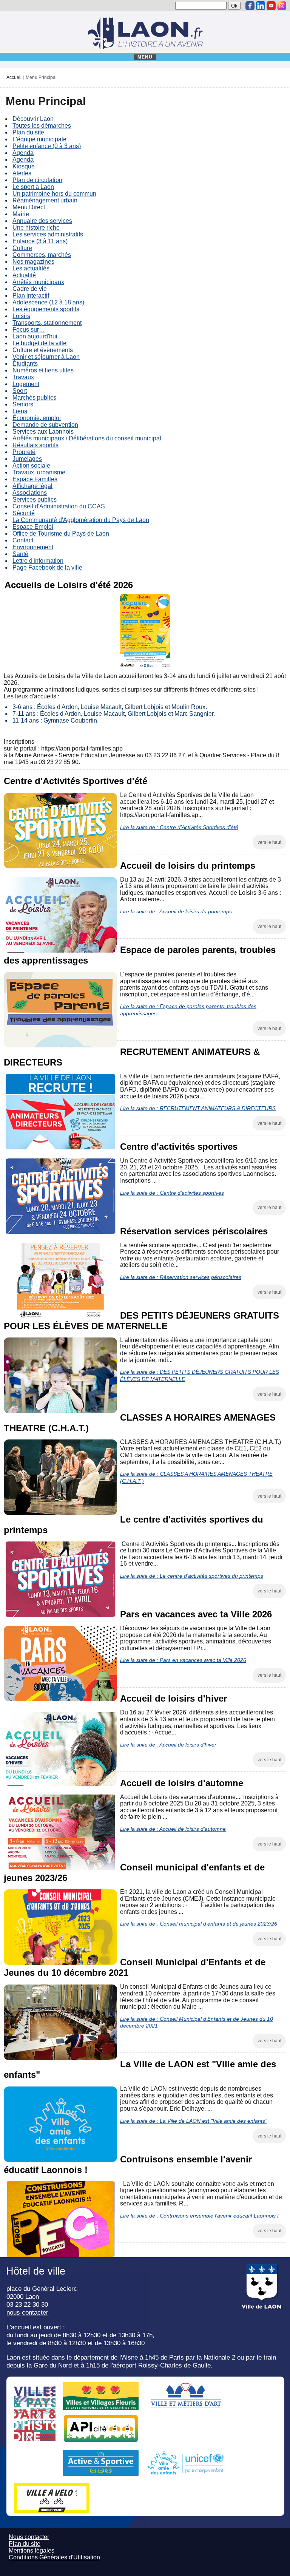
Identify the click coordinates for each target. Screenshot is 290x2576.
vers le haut (269, 842)
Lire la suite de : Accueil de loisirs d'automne (173, 1829)
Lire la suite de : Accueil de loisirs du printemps (176, 911)
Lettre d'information (38, 561)
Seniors (23, 404)
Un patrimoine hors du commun (54, 194)
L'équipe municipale (39, 139)
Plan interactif (31, 296)
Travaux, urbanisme (39, 472)
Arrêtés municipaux (38, 282)
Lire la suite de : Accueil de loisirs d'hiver (168, 1745)
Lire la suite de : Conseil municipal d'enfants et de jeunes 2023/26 (199, 1924)
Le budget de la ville (39, 343)
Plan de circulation (37, 180)
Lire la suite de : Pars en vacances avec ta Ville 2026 (183, 1660)
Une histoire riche (36, 228)
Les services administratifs (48, 234)
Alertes (22, 173)
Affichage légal (32, 486)
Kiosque (24, 166)
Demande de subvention (45, 425)
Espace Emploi (33, 527)
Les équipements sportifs (46, 309)
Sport (20, 391)
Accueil (14, 77)
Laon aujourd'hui (35, 336)
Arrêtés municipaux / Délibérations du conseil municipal (87, 438)
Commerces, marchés (42, 255)
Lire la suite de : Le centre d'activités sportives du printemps (192, 1576)
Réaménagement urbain (45, 200)
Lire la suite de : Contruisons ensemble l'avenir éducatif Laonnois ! (199, 2216)
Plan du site (28, 132)
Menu (145, 57)
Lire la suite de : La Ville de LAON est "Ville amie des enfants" (194, 2121)
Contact (23, 540)
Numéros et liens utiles (43, 370)
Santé (20, 554)
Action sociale (31, 466)
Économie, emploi (37, 418)
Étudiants (25, 364)
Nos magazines (33, 262)
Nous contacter (29, 2537)
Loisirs (21, 316)
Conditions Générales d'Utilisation (54, 2557)
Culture (22, 248)
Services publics (35, 500)
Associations (30, 493)
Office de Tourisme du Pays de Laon (61, 534)
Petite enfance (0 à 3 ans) (47, 146)
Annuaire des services (42, 221)
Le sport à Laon (33, 187)
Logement (26, 384)
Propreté (24, 452)
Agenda (23, 153)
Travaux (23, 377)
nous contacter (27, 2312)
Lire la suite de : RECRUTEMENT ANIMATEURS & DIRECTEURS (198, 1108)
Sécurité (24, 513)
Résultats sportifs (35, 445)
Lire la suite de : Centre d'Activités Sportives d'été (179, 827)
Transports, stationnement (47, 323)
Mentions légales (32, 2551)
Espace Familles (35, 479)
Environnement (33, 547)
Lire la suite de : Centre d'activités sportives (172, 1193)
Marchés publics (34, 398)
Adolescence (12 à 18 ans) (48, 302)
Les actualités (31, 268)
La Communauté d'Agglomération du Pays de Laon (81, 520)
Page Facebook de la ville (47, 568)
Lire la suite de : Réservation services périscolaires (181, 1277)
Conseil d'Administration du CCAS (59, 506)
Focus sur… (29, 330)
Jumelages (27, 459)
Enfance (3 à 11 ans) (40, 241)
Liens (20, 411)
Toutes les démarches (42, 126)
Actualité (24, 275)
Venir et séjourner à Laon (46, 357)
